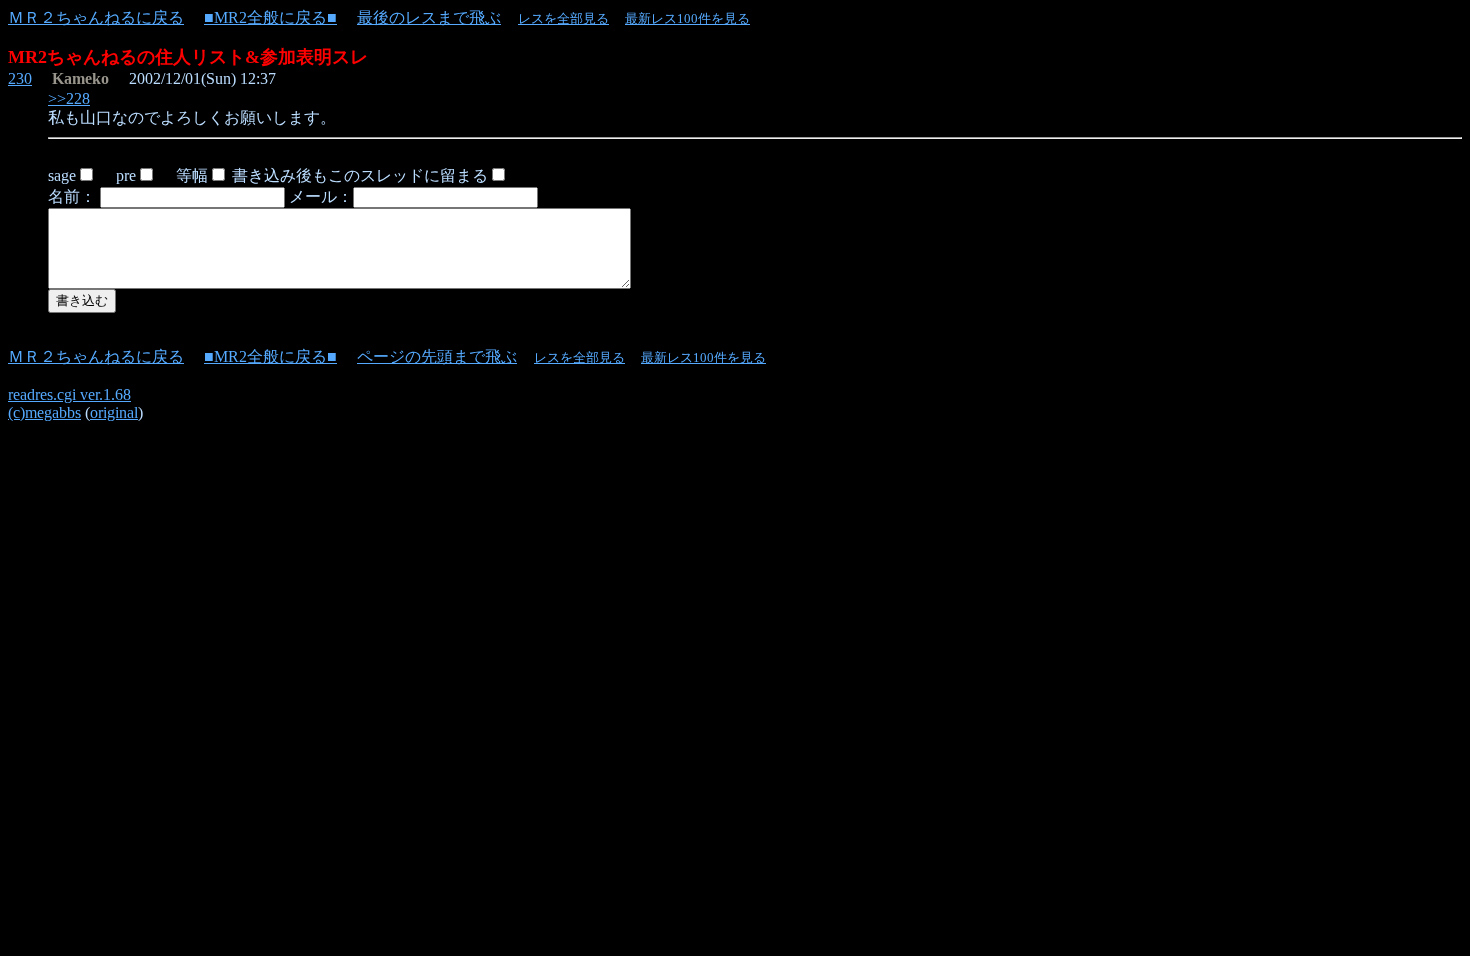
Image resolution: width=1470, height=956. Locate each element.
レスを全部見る (563, 18)
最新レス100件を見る (687, 18)
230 (20, 78)
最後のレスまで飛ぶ (429, 17)
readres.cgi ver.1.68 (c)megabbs (69, 403)
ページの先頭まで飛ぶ (437, 356)
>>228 (69, 98)
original (114, 412)
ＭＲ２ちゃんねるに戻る (96, 17)
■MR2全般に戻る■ (270, 17)
